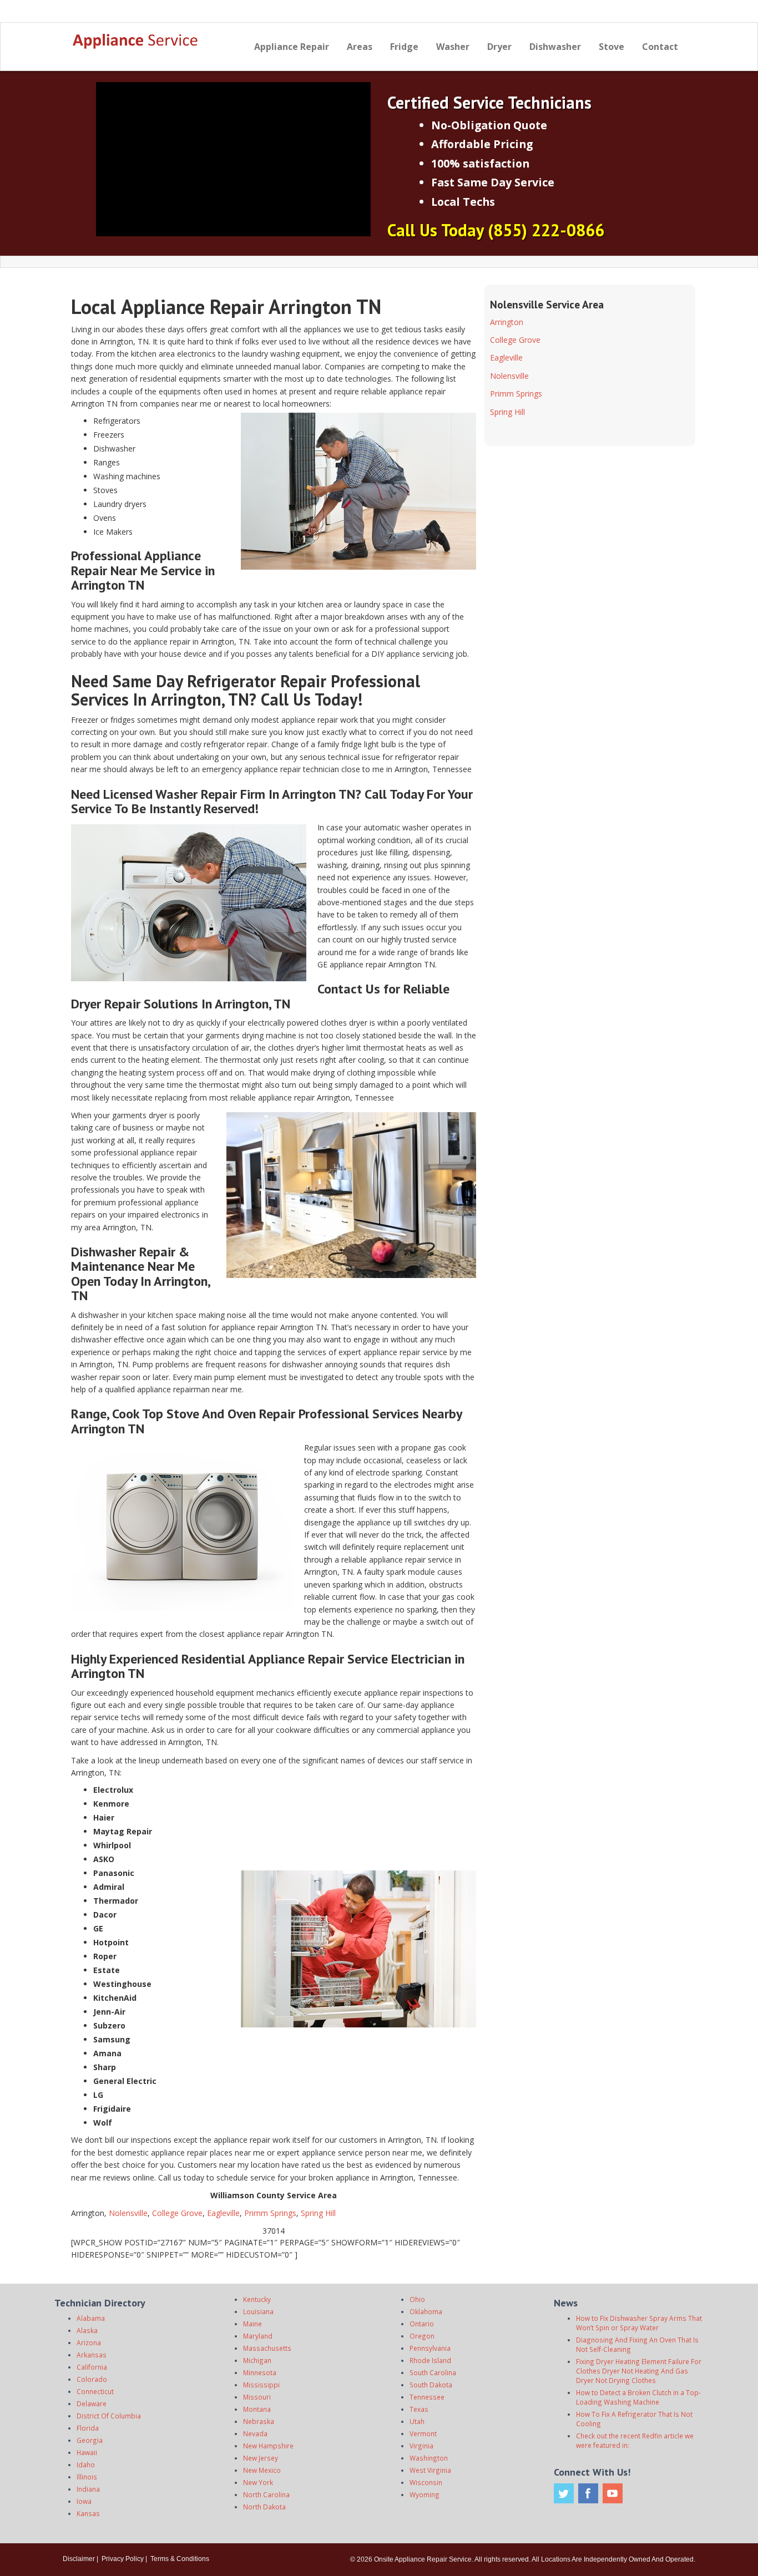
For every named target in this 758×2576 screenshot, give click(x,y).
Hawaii (87, 2452)
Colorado (92, 2379)
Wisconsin (426, 2482)
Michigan (257, 2360)
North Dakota (264, 2507)
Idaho (86, 2465)
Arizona (89, 2342)
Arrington (507, 322)
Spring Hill (318, 2213)
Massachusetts (267, 2348)
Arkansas (92, 2355)
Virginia (421, 2446)
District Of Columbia (109, 2416)
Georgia (90, 2440)
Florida (88, 2428)
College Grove (177, 2213)
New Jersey (261, 2458)
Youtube (613, 2493)
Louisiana (258, 2311)
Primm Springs (270, 2213)
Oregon (422, 2336)
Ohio (417, 2299)
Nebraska (259, 2421)
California (92, 2367)
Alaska (87, 2330)
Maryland (258, 2336)
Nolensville (128, 2213)
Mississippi (261, 2385)
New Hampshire (268, 2446)
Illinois (87, 2477)
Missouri (257, 2397)
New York (258, 2482)
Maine (252, 2324)
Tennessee (427, 2397)
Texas (419, 2409)
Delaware (92, 2403)
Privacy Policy (123, 2559)
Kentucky (257, 2299)
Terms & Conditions (180, 2559)
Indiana (88, 2489)
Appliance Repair (292, 47)
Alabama (91, 2318)
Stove (612, 47)
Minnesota (260, 2372)
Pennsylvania (430, 2348)
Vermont (423, 2433)
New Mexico (262, 2470)
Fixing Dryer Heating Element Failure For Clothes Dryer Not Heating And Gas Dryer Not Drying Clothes (639, 2371)
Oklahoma (426, 2311)
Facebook (588, 2493)
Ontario (422, 2324)
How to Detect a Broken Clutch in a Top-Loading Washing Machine (638, 2397)
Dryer (499, 47)
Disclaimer (79, 2559)
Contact (660, 47)
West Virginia (430, 2470)
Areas (360, 47)
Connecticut (95, 2391)
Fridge (404, 47)
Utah (417, 2421)
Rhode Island (430, 2360)
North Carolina (266, 2494)
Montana (257, 2409)
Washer (453, 47)
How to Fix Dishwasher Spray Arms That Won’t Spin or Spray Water (639, 2323)
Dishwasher (555, 47)
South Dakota (431, 2385)
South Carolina (433, 2372)
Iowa (84, 2501)
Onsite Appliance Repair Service (423, 2559)
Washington (429, 2458)
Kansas (88, 2513)
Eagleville (223, 2213)
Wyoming (425, 2494)
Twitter (564, 2493)
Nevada (255, 2433)
